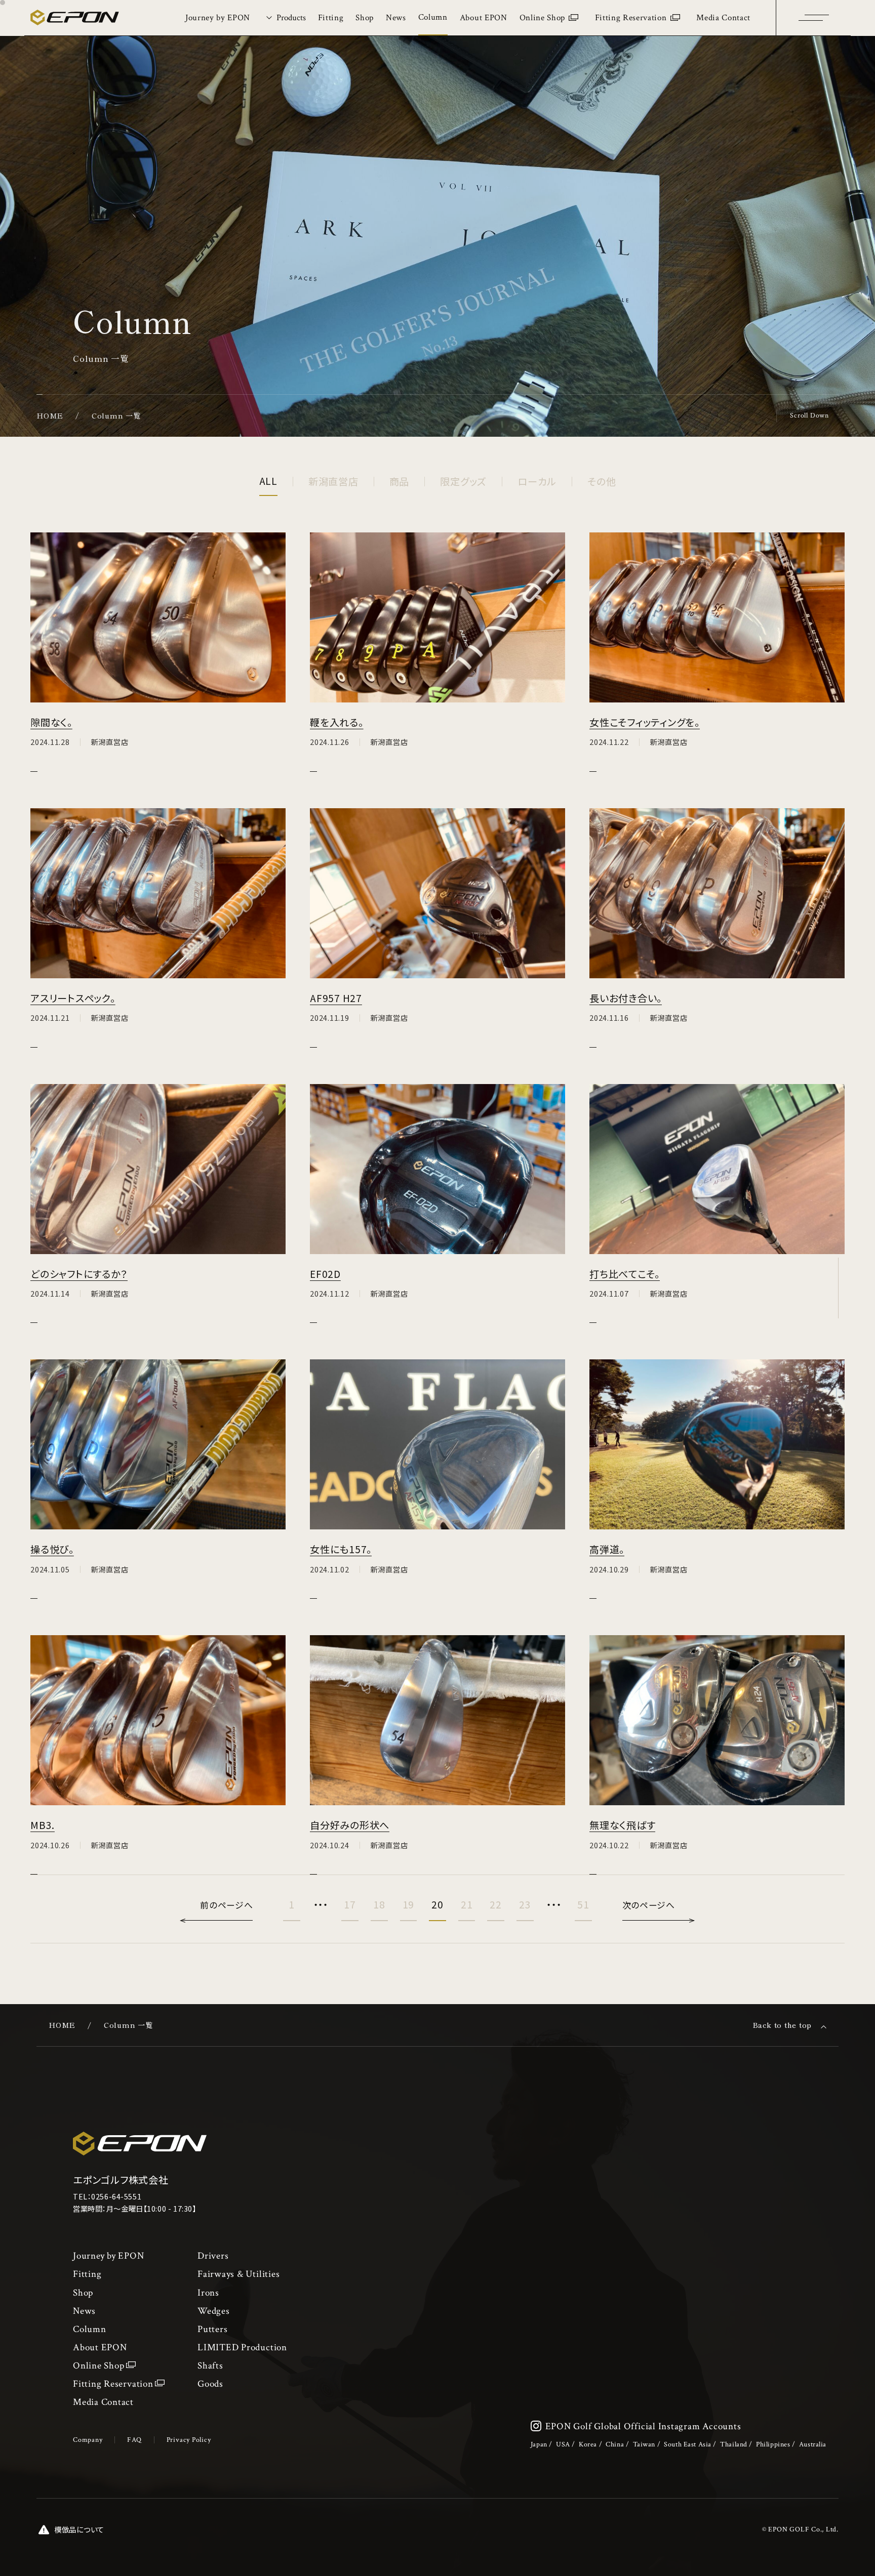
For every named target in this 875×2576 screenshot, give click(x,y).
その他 (602, 481)
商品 (400, 481)
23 (525, 1904)
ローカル (537, 481)
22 (496, 1904)
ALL (268, 481)
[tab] (284, 18)
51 (583, 1904)
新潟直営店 (333, 481)
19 (409, 1904)
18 (379, 1904)
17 (350, 1904)
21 (467, 1904)
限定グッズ (463, 481)
